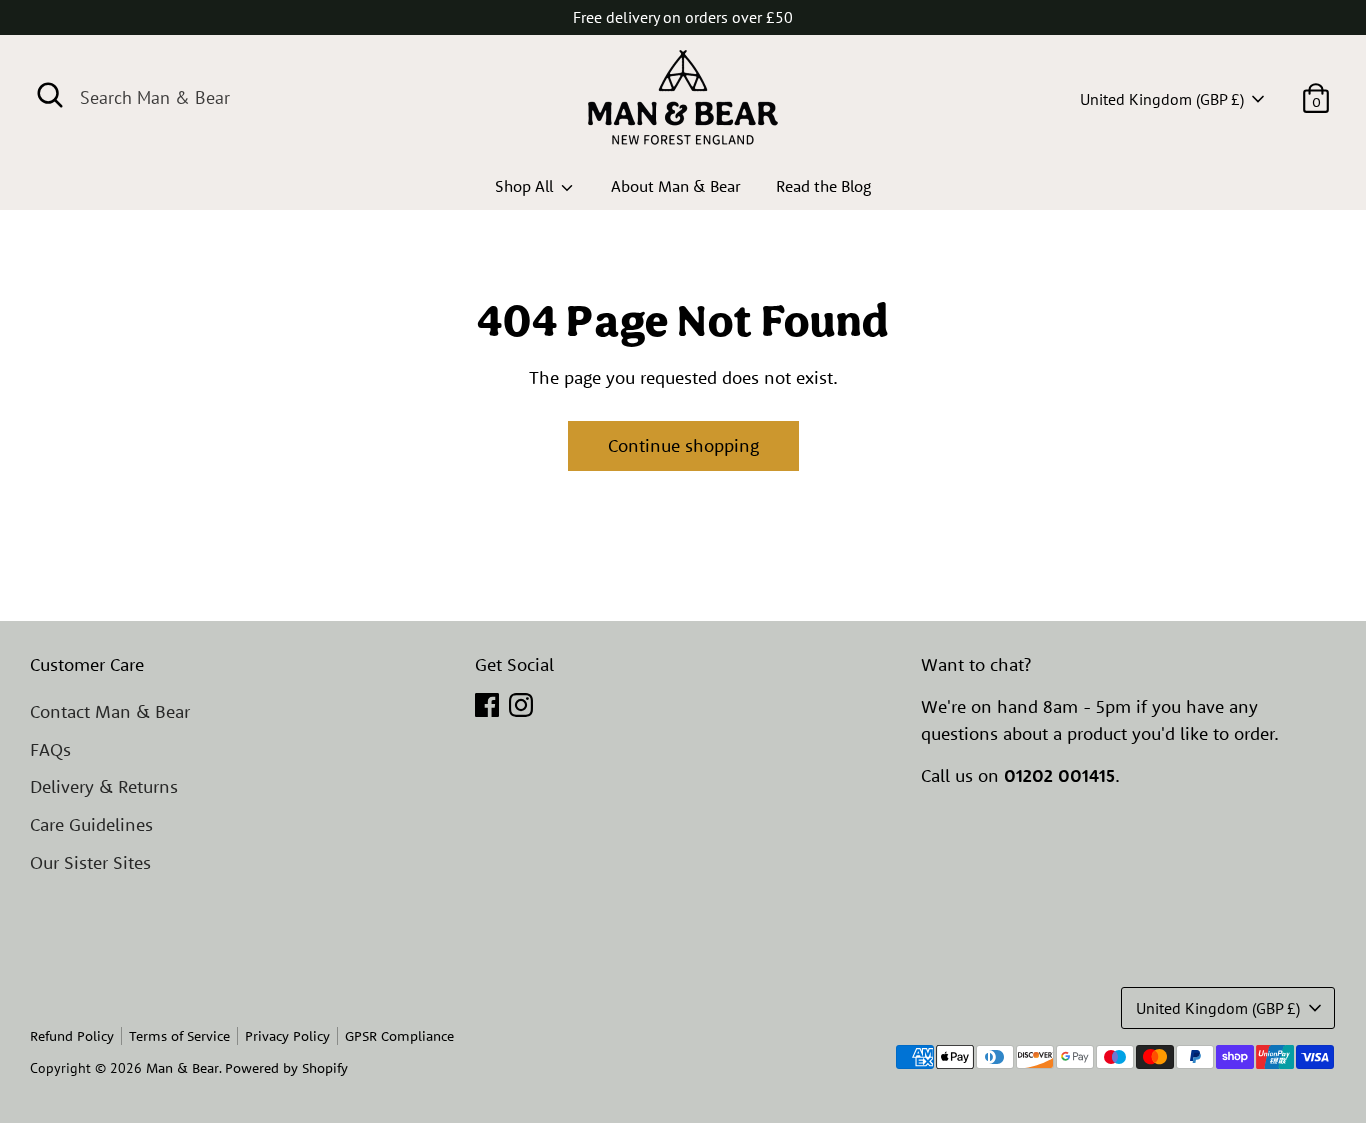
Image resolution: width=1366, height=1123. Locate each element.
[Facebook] (487, 705)
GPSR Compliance (399, 1036)
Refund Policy (72, 1036)
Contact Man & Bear (110, 711)
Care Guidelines (91, 824)
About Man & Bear (676, 186)
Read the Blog (823, 186)
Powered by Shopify (286, 1068)
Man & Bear (182, 1068)
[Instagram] (521, 705)
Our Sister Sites (90, 862)
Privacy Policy (287, 1036)
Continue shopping (683, 445)
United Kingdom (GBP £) (1162, 99)
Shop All (526, 186)
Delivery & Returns (104, 786)
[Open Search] (50, 95)
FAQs (50, 749)
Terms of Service (179, 1036)
